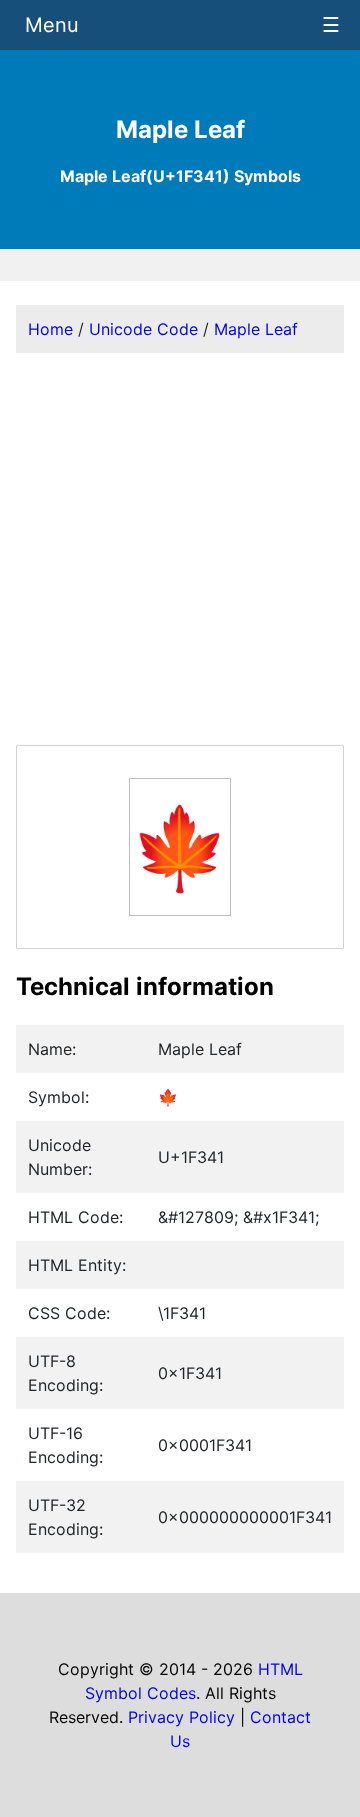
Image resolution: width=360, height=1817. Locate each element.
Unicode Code (143, 329)
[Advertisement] (180, 549)
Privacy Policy (181, 1717)
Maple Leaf (256, 329)
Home (50, 329)
